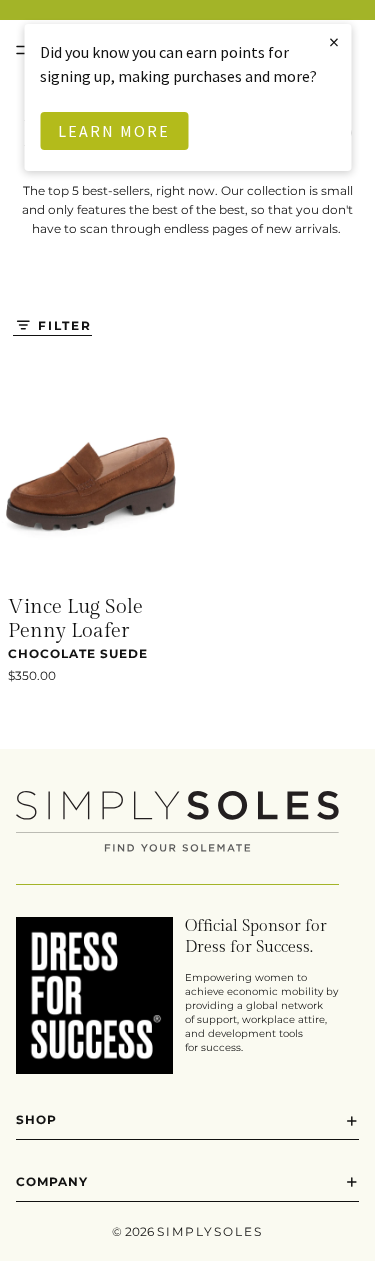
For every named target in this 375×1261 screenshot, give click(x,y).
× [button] (335, 41)
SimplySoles (210, 1231)
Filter (65, 325)
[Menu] (23, 50)
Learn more (114, 131)
